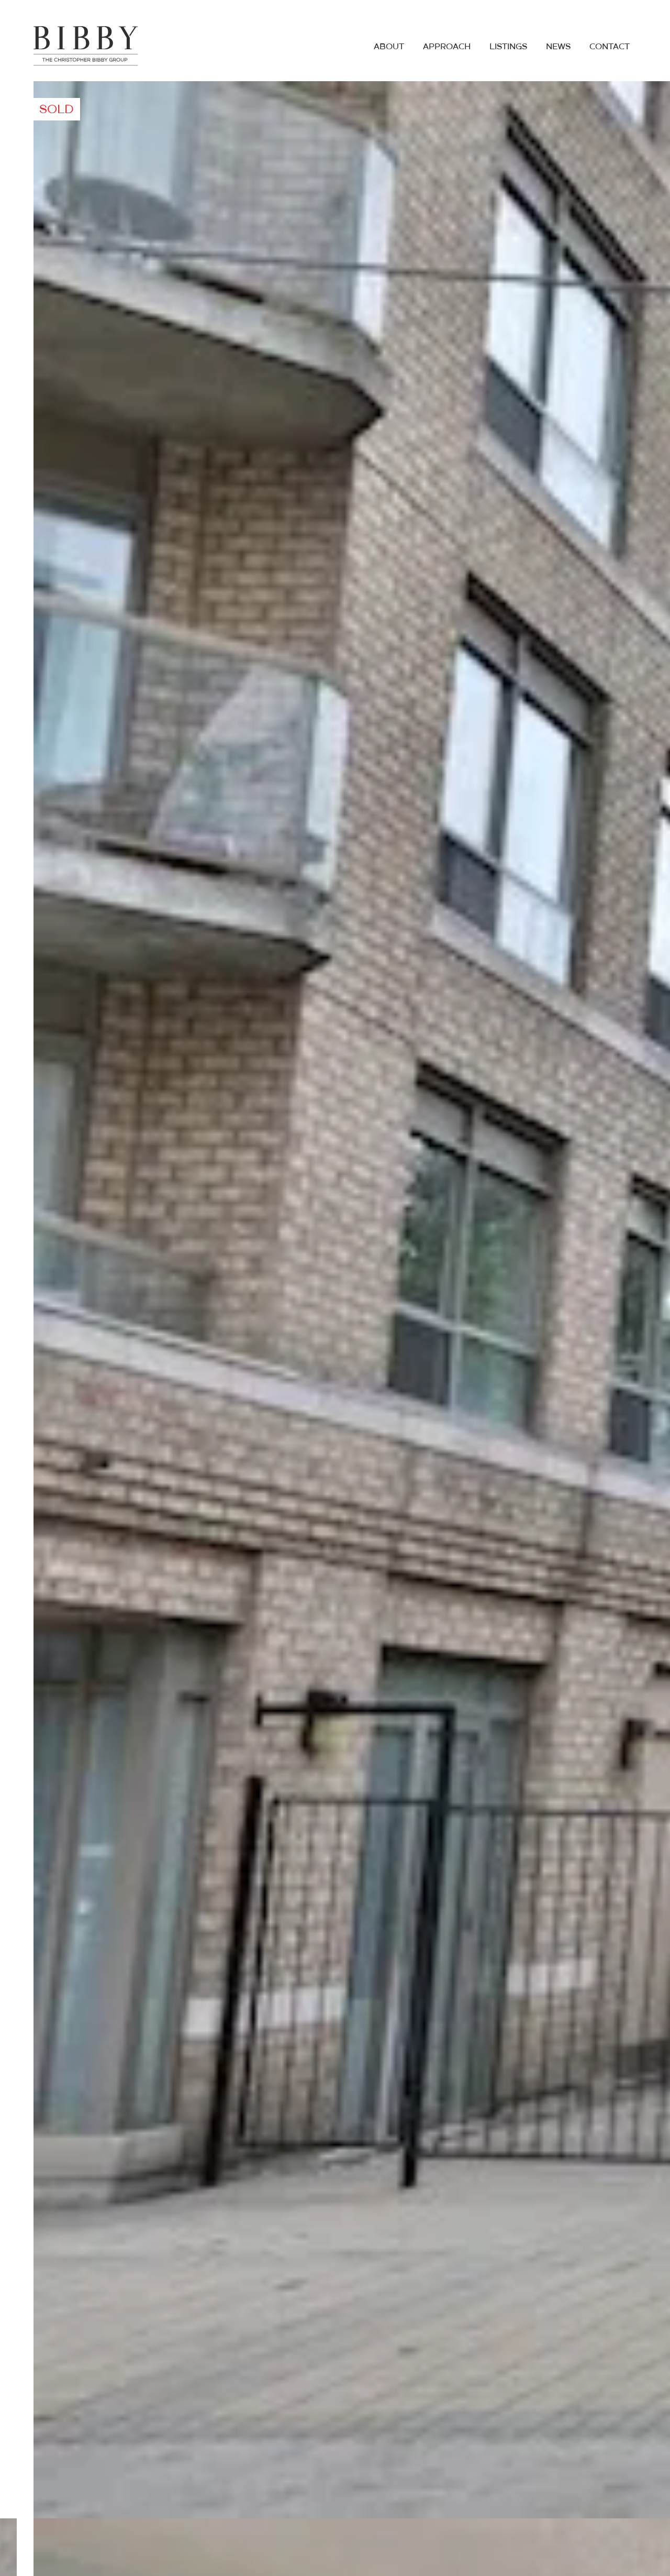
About (389, 47)
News (558, 47)
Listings (508, 47)
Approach (447, 47)
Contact (610, 47)
